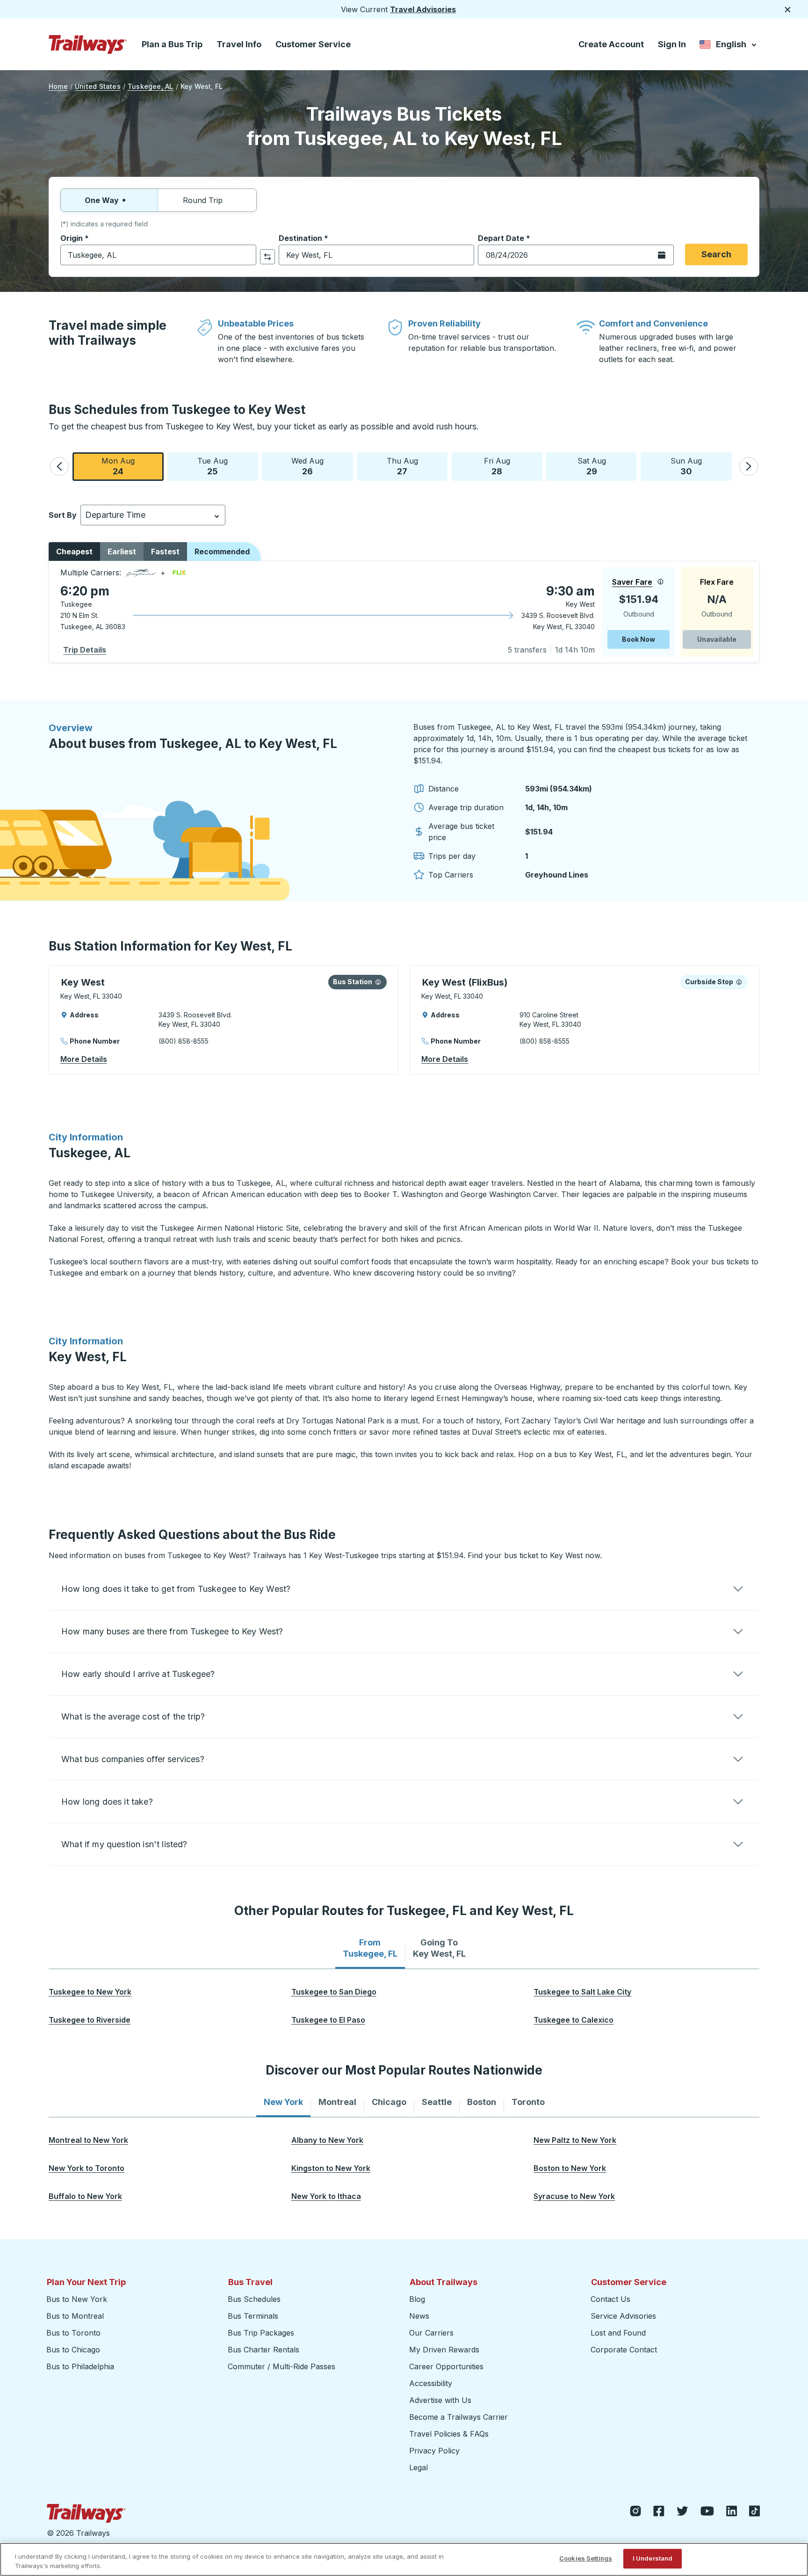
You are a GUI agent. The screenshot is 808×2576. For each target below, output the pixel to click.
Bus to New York (77, 2299)
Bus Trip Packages (261, 2333)
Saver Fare (632, 582)
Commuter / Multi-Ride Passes (281, 2366)
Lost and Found (618, 2333)
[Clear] (246, 255)
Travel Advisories (423, 9)
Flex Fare (717, 582)
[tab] (370, 1948)
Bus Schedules (254, 2299)
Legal (418, 2467)
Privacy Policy (434, 2451)
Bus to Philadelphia (80, 2366)
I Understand (653, 2558)
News (419, 2316)
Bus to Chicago (73, 2350)
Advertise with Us (440, 2400)
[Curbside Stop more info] (739, 982)
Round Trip (203, 200)
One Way (102, 200)
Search (716, 254)
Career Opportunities (446, 2366)
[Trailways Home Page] (88, 44)
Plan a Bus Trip (172, 44)
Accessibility (431, 2383)
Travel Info (239, 44)
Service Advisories (623, 2316)
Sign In (672, 44)
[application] (404, 612)
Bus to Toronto (73, 2333)
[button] (59, 466)
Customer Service (313, 44)
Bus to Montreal (75, 2316)
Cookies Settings (586, 2558)
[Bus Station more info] (378, 982)
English (729, 46)
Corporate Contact (624, 2350)
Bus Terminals (253, 2316)
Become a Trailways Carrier (460, 2417)
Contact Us (610, 2299)
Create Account (611, 44)
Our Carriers (431, 2333)
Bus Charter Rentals (263, 2350)
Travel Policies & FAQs (449, 2434)
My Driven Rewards (444, 2350)
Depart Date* (504, 238)
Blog (417, 2299)
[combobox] (158, 255)
